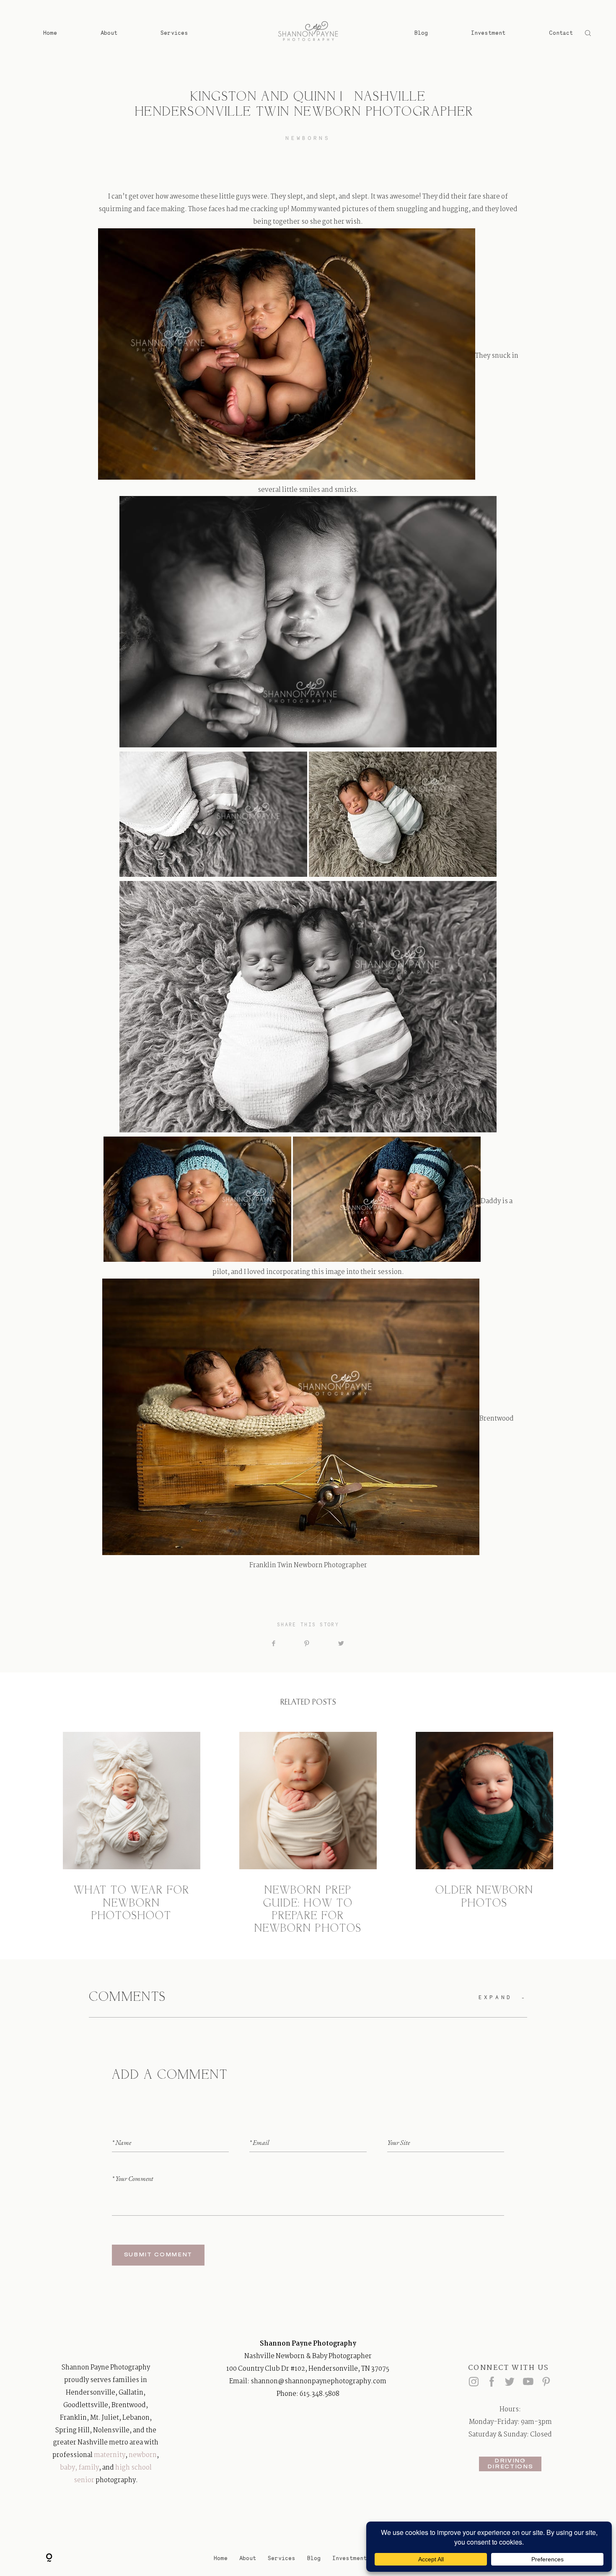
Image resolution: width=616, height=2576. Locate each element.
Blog (421, 33)
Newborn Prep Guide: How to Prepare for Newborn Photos (308, 1833)
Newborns (308, 138)
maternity (110, 2455)
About (109, 33)
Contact (561, 33)
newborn (143, 2455)
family (89, 2468)
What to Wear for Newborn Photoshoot (131, 1833)
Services (174, 33)
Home (50, 33)
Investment (488, 33)
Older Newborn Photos (484, 1833)
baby (67, 2468)
